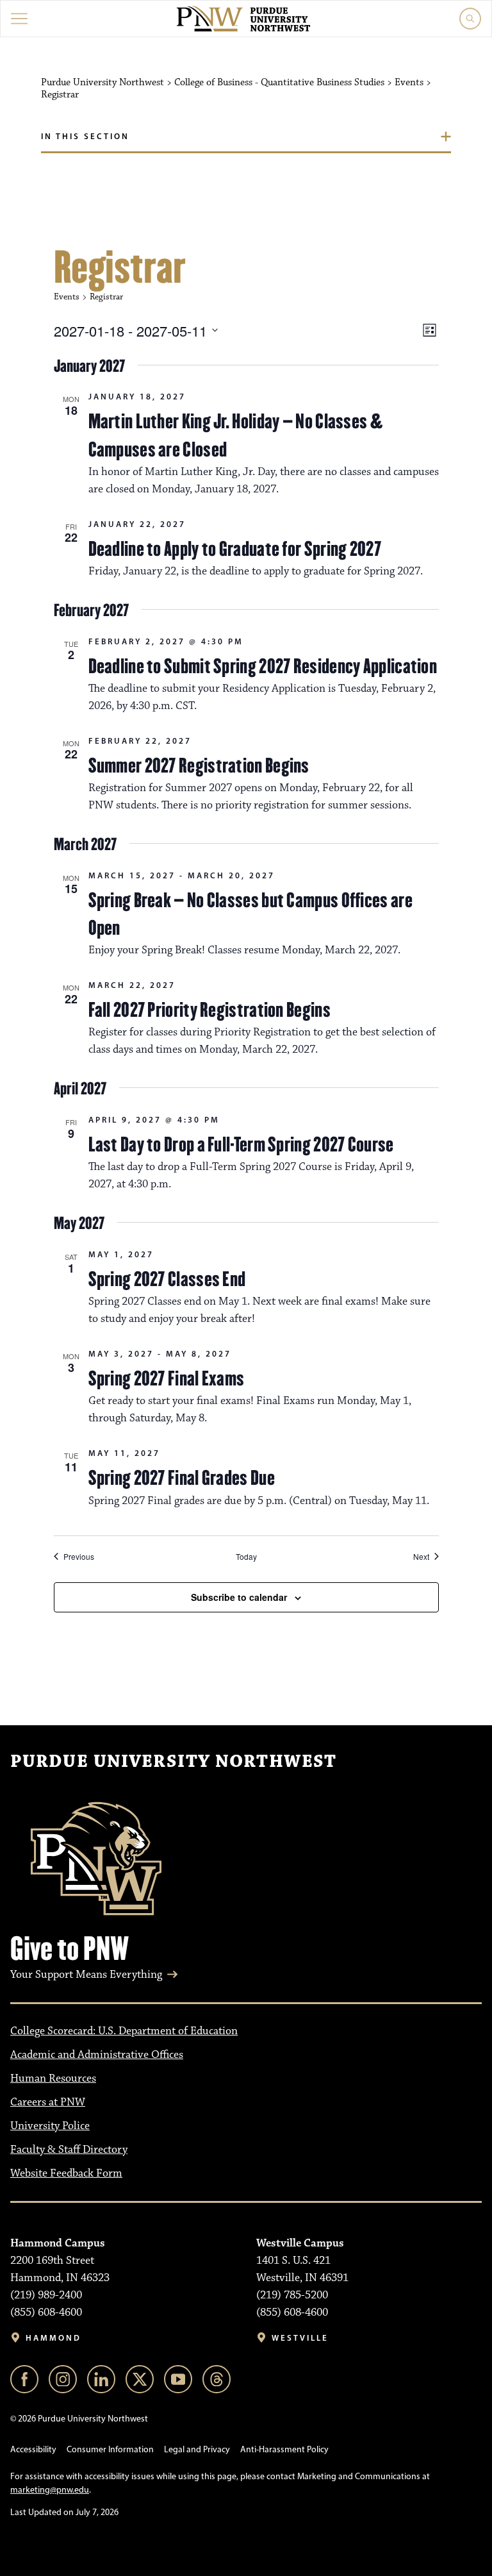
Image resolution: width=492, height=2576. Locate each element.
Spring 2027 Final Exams (167, 1378)
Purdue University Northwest (173, 1762)
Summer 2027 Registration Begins (199, 765)
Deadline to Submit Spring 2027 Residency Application (263, 666)
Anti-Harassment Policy (284, 2449)
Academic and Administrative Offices (97, 2055)
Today (246, 1557)
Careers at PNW (48, 2102)
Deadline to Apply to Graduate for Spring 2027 (235, 549)
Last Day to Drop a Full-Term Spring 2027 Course (241, 1144)
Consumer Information (110, 2449)
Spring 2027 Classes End (167, 1279)
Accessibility (33, 2449)
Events (67, 297)
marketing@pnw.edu (50, 2490)
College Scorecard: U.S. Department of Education (124, 2031)
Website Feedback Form (66, 2173)
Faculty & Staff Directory (69, 2150)
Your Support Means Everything (86, 1975)
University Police (50, 2126)
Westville (300, 2338)
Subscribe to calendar (239, 1597)
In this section (85, 136)
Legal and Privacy (197, 2449)
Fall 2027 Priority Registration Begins (209, 1010)
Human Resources (53, 2078)
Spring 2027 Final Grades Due (182, 1478)
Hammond (53, 2338)
